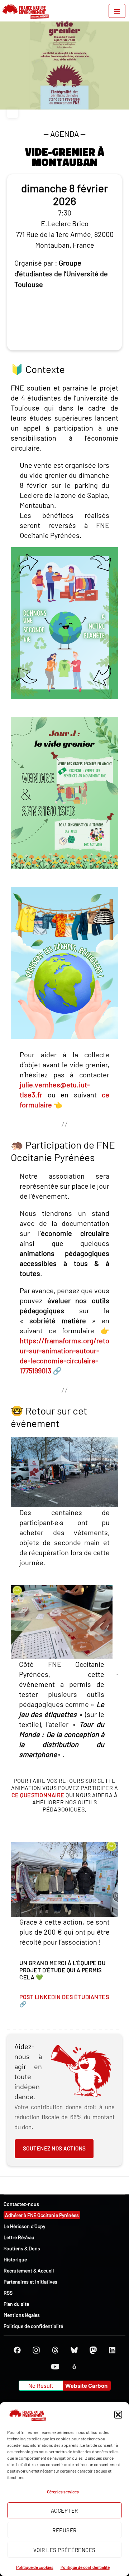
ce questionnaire (38, 1795)
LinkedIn (112, 2350)
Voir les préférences (64, 2550)
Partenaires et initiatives (30, 2282)
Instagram (36, 2350)
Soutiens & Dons (22, 2248)
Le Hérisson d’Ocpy (24, 2226)
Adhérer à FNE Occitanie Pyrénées (42, 2215)
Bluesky (74, 2350)
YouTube (55, 2367)
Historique (15, 2259)
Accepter (64, 2510)
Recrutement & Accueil (29, 2271)
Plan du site (16, 2304)
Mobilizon (74, 2367)
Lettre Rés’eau (19, 2237)
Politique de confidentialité (85, 2567)
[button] (118, 2415)
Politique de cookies (35, 2567)
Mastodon (93, 2350)
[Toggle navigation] (117, 11)
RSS (8, 2293)
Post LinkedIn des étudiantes (64, 1997)
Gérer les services (63, 2492)
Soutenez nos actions (54, 2148)
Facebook (17, 2350)
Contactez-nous (21, 2204)
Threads (55, 2350)
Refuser (64, 2530)
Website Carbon (86, 2386)
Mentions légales (22, 2315)
